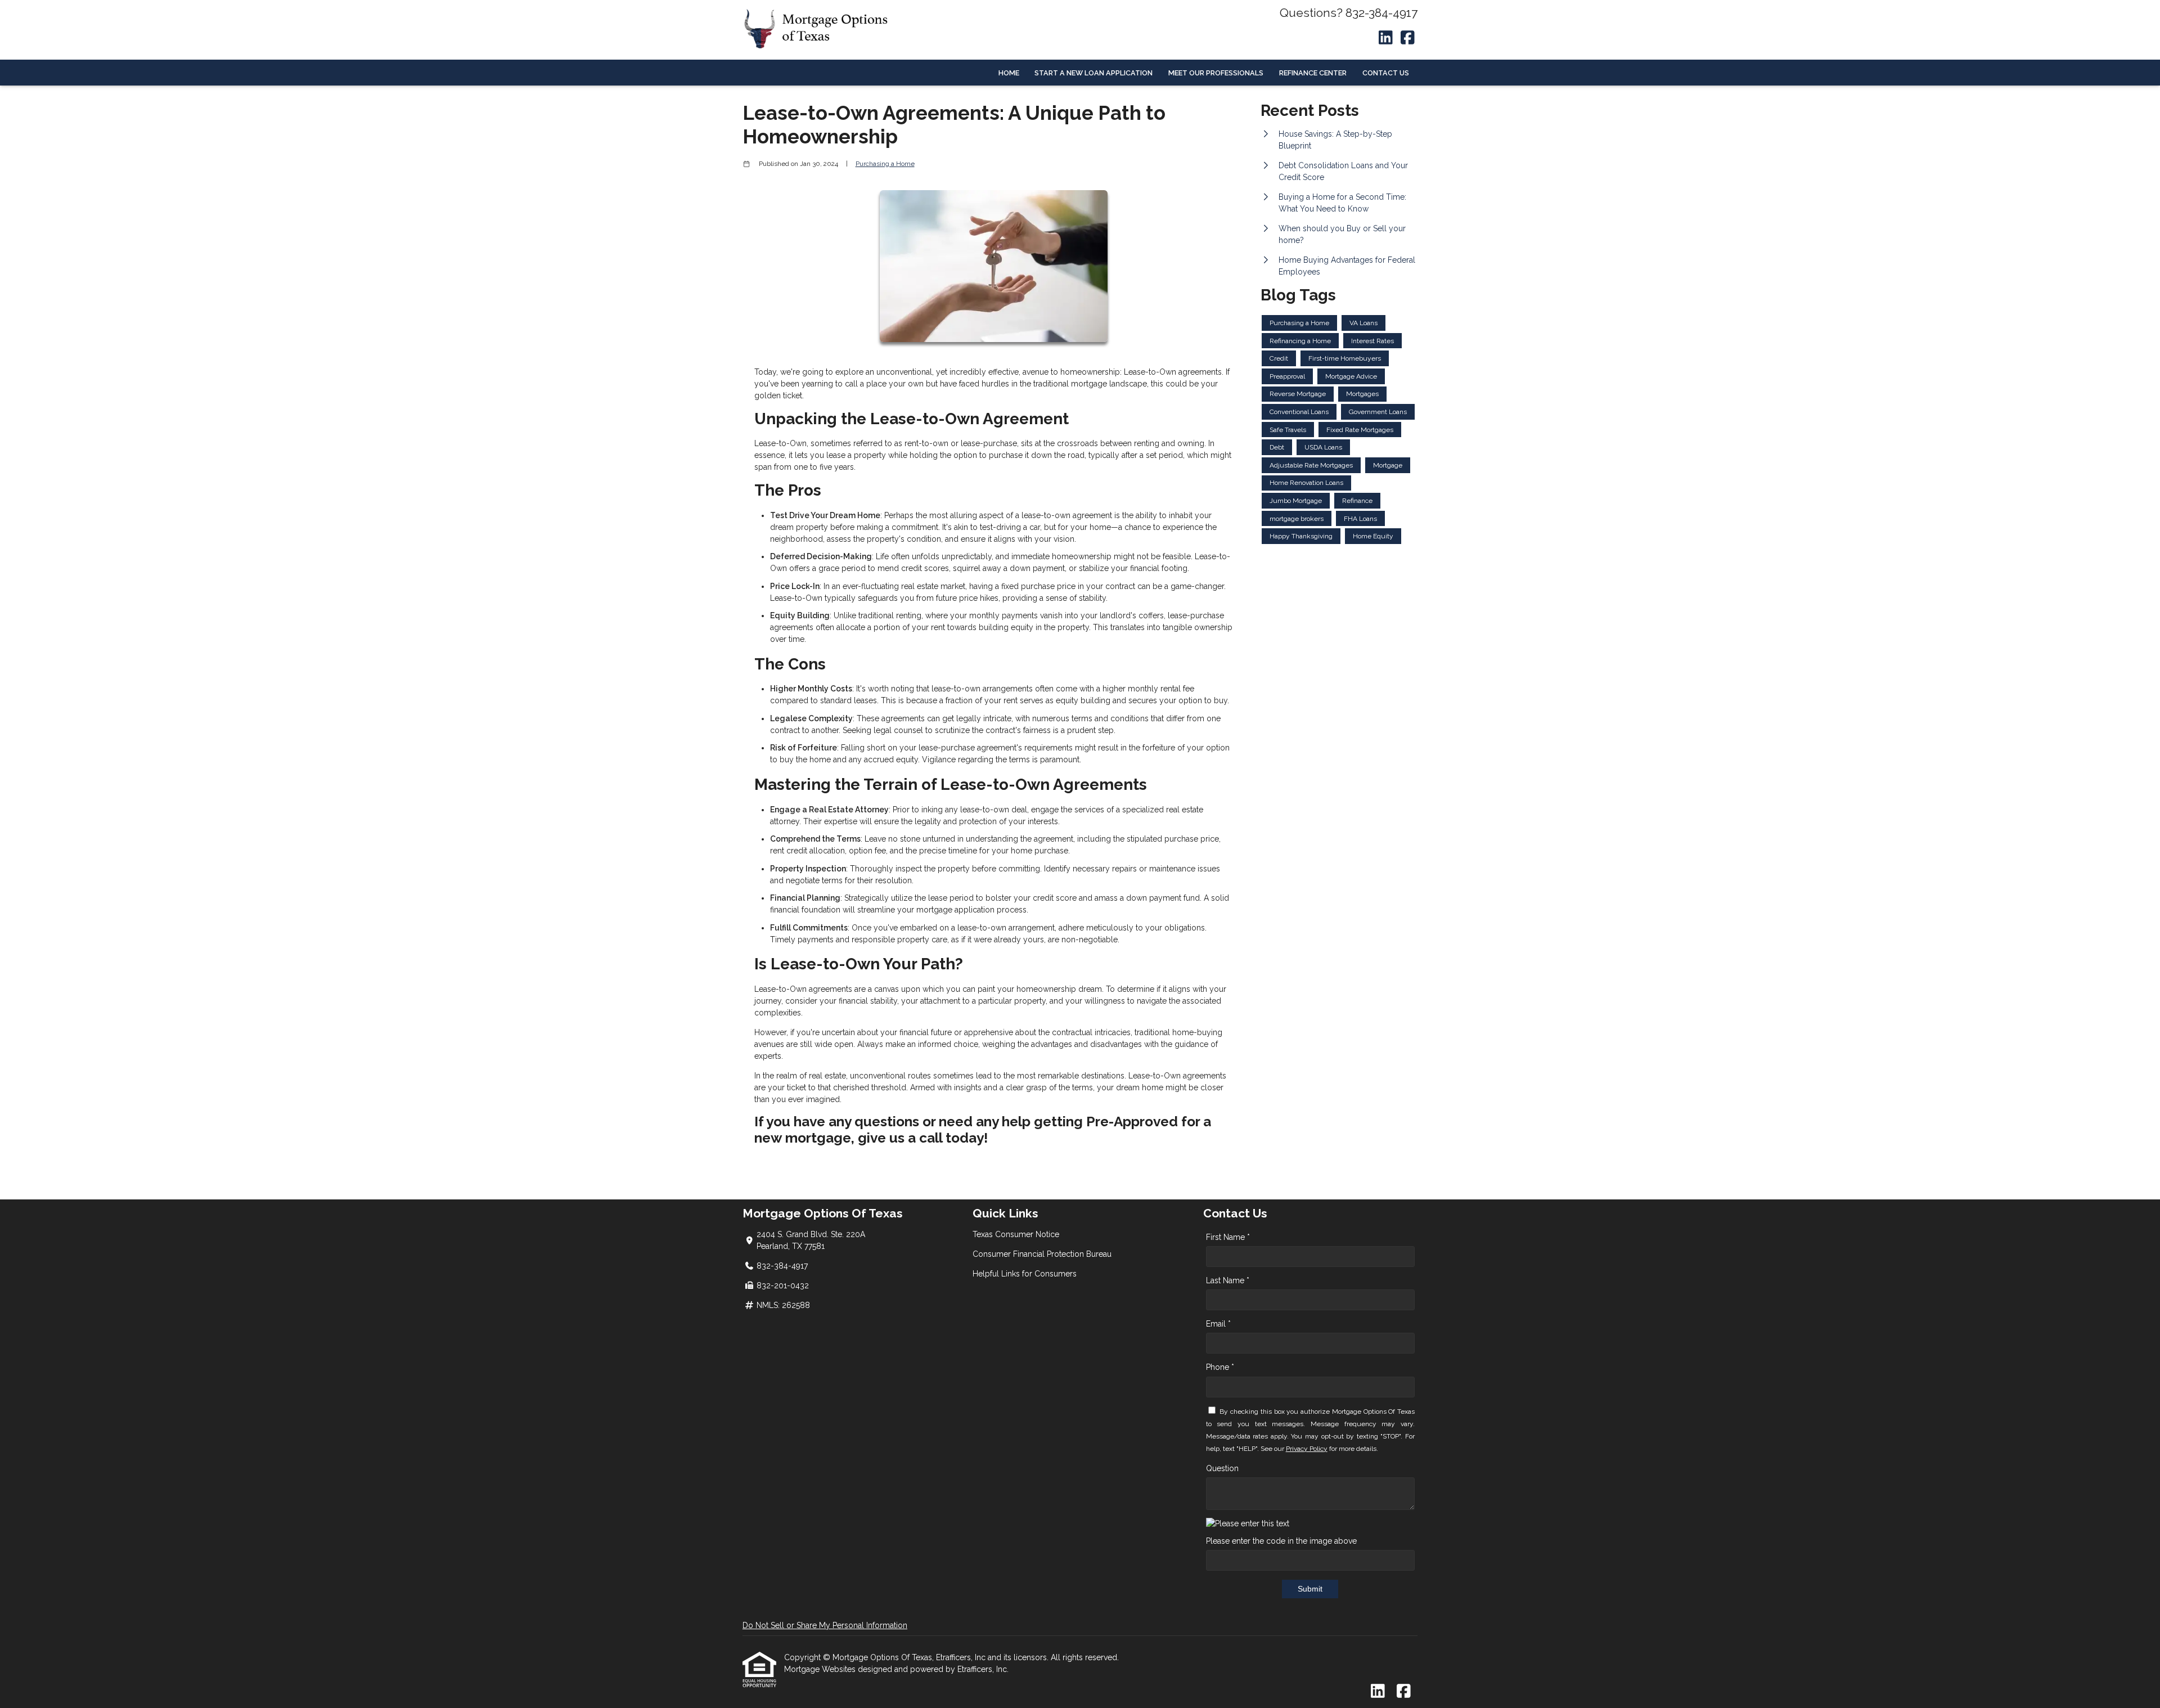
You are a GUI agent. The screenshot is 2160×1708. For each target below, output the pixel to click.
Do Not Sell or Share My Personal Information (825, 1625)
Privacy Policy (1307, 1449)
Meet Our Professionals (1216, 73)
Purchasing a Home (885, 164)
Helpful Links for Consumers (1025, 1274)
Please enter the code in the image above (1281, 1541)
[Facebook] (1408, 38)
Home (1009, 73)
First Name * (1228, 1237)
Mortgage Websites (821, 1669)
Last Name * (1228, 1280)
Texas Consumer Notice (1016, 1234)
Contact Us (1386, 73)
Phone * (1220, 1367)
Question (1222, 1468)
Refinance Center (1313, 73)
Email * (1218, 1324)
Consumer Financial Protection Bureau (1042, 1254)
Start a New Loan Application (1093, 73)
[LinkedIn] (1386, 38)
